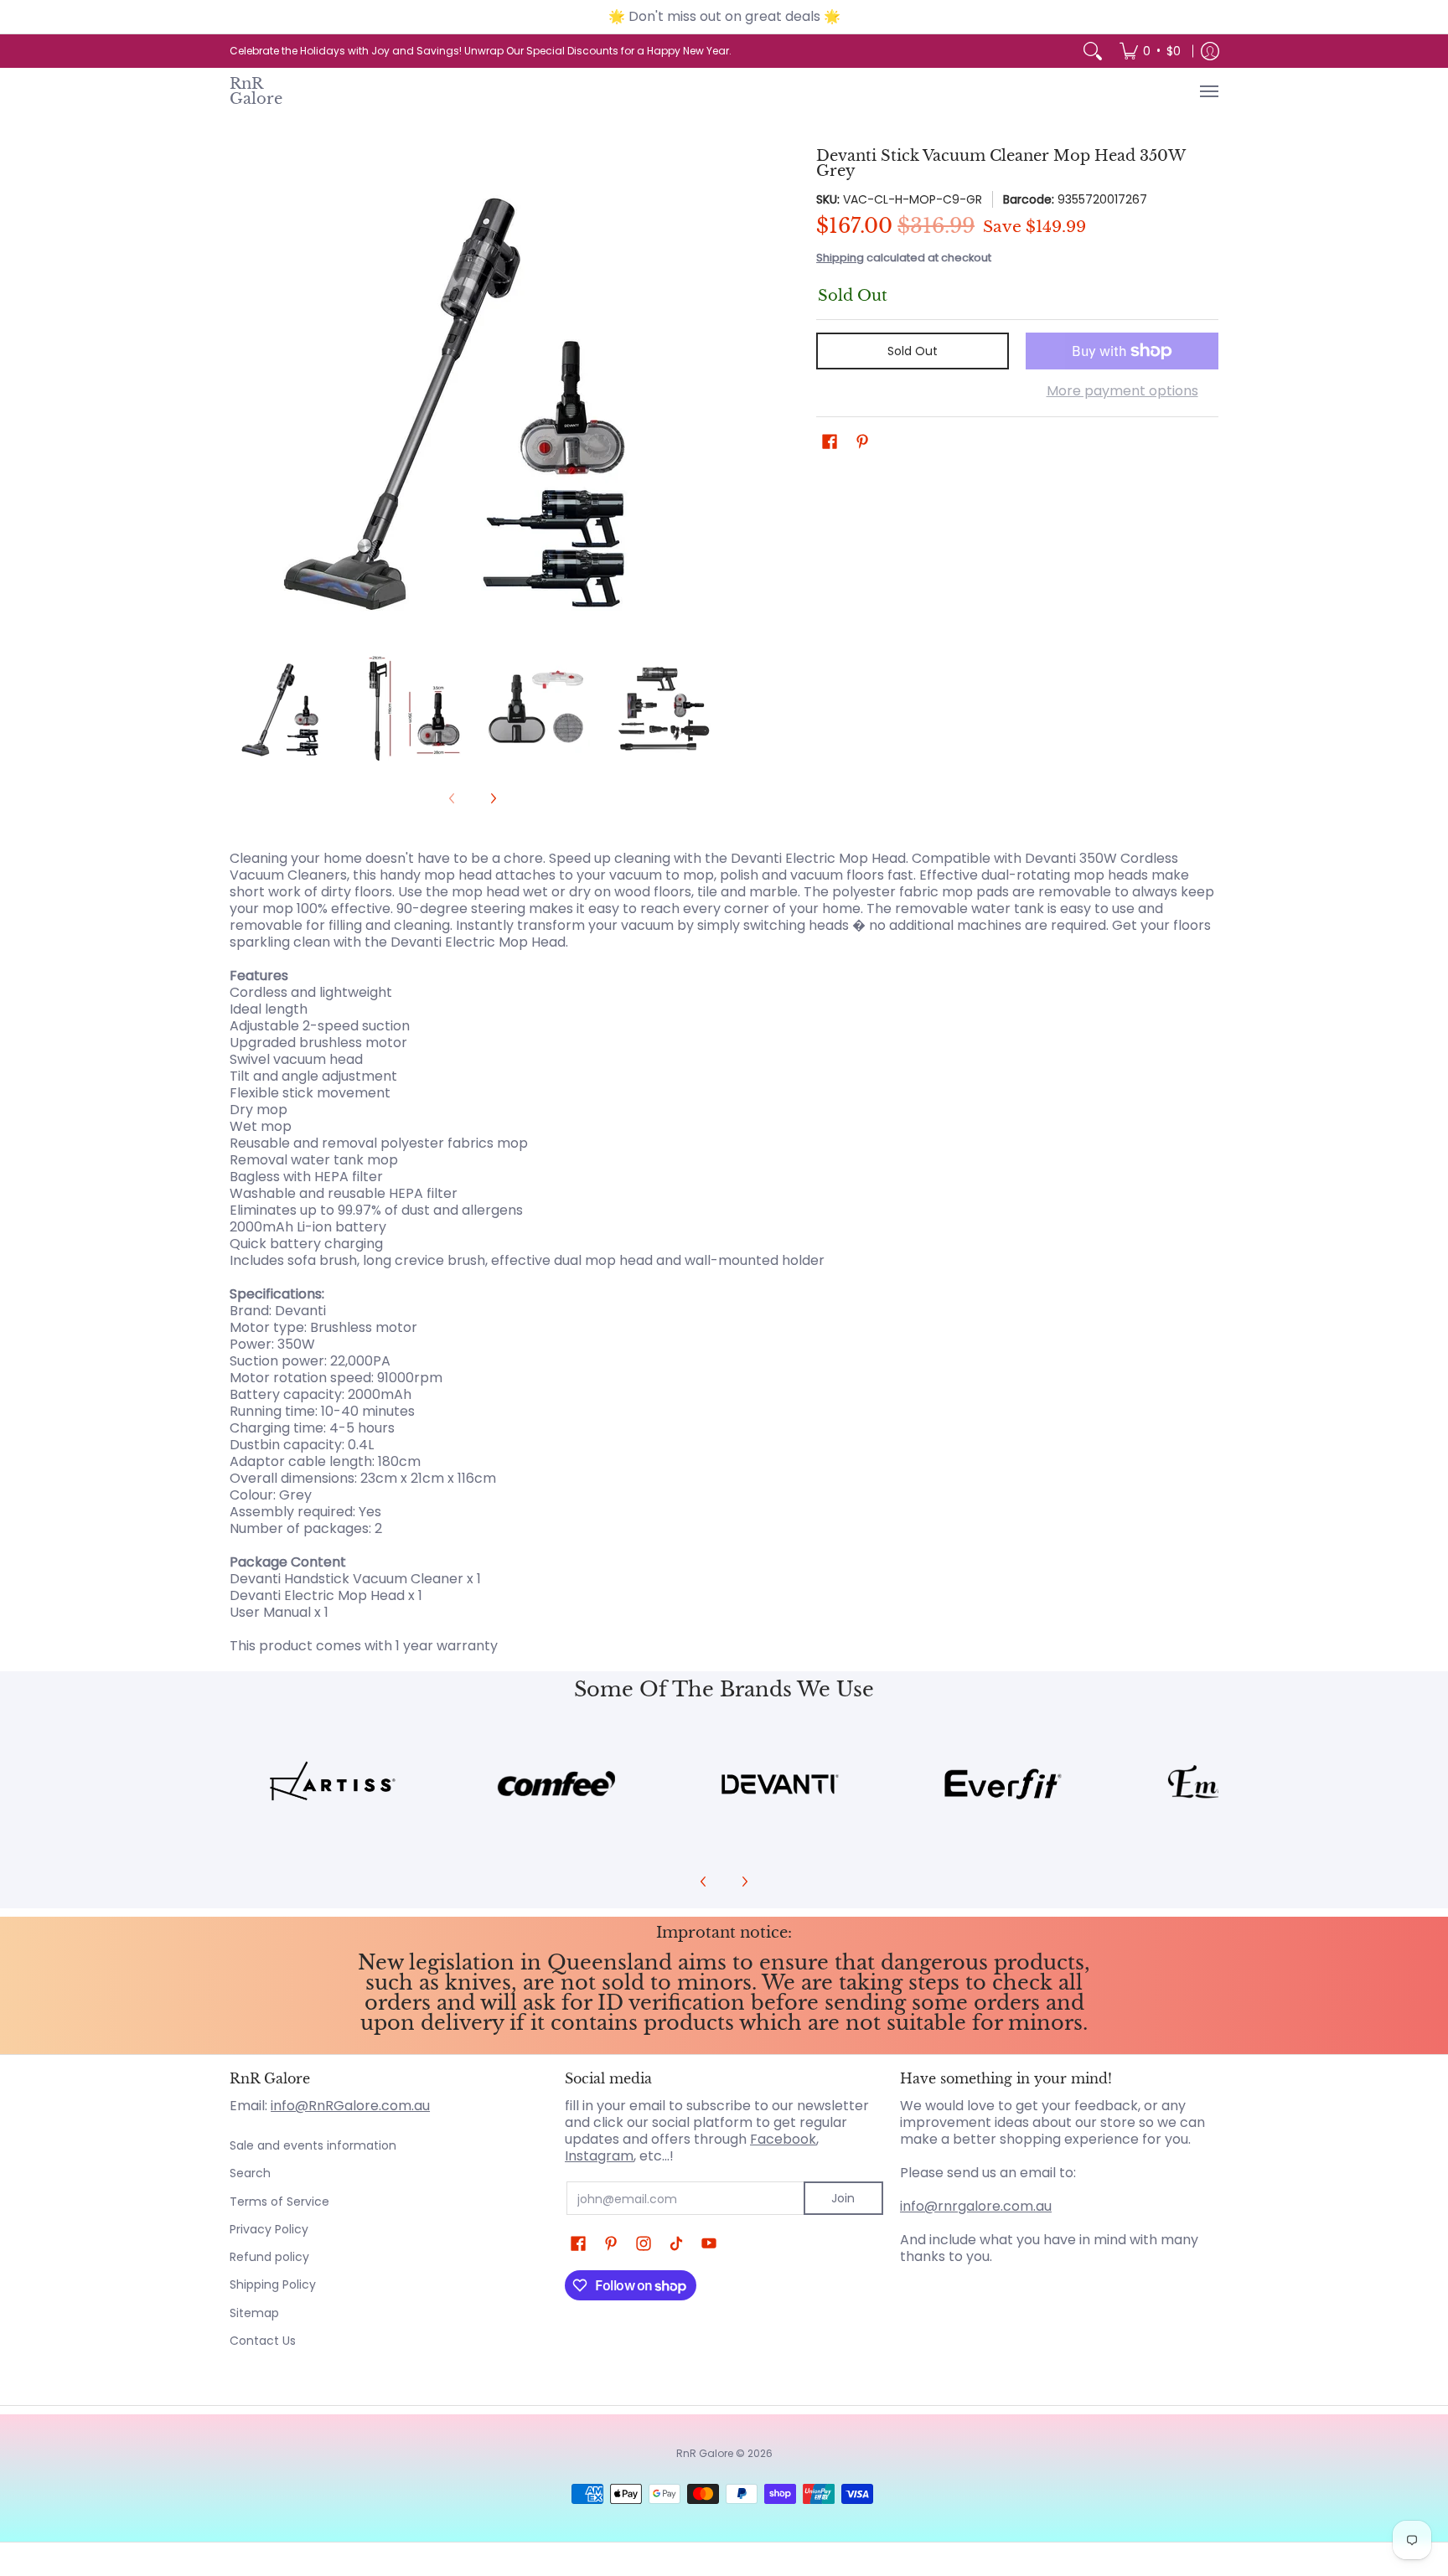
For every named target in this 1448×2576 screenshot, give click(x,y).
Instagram (599, 2156)
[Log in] (1210, 51)
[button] (830, 442)
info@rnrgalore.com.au (976, 2206)
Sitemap (254, 2313)
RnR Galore (256, 91)
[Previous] (241, 391)
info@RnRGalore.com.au (350, 2106)
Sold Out (913, 351)
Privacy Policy (269, 2229)
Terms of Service (279, 2202)
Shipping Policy (273, 2284)
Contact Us (263, 2341)
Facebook (783, 2139)
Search (250, 2173)
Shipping (840, 258)
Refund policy (269, 2257)
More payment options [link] (1122, 391)
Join (843, 2198)
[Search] (1093, 51)
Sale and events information (313, 2145)
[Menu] (1208, 91)
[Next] (704, 391)
